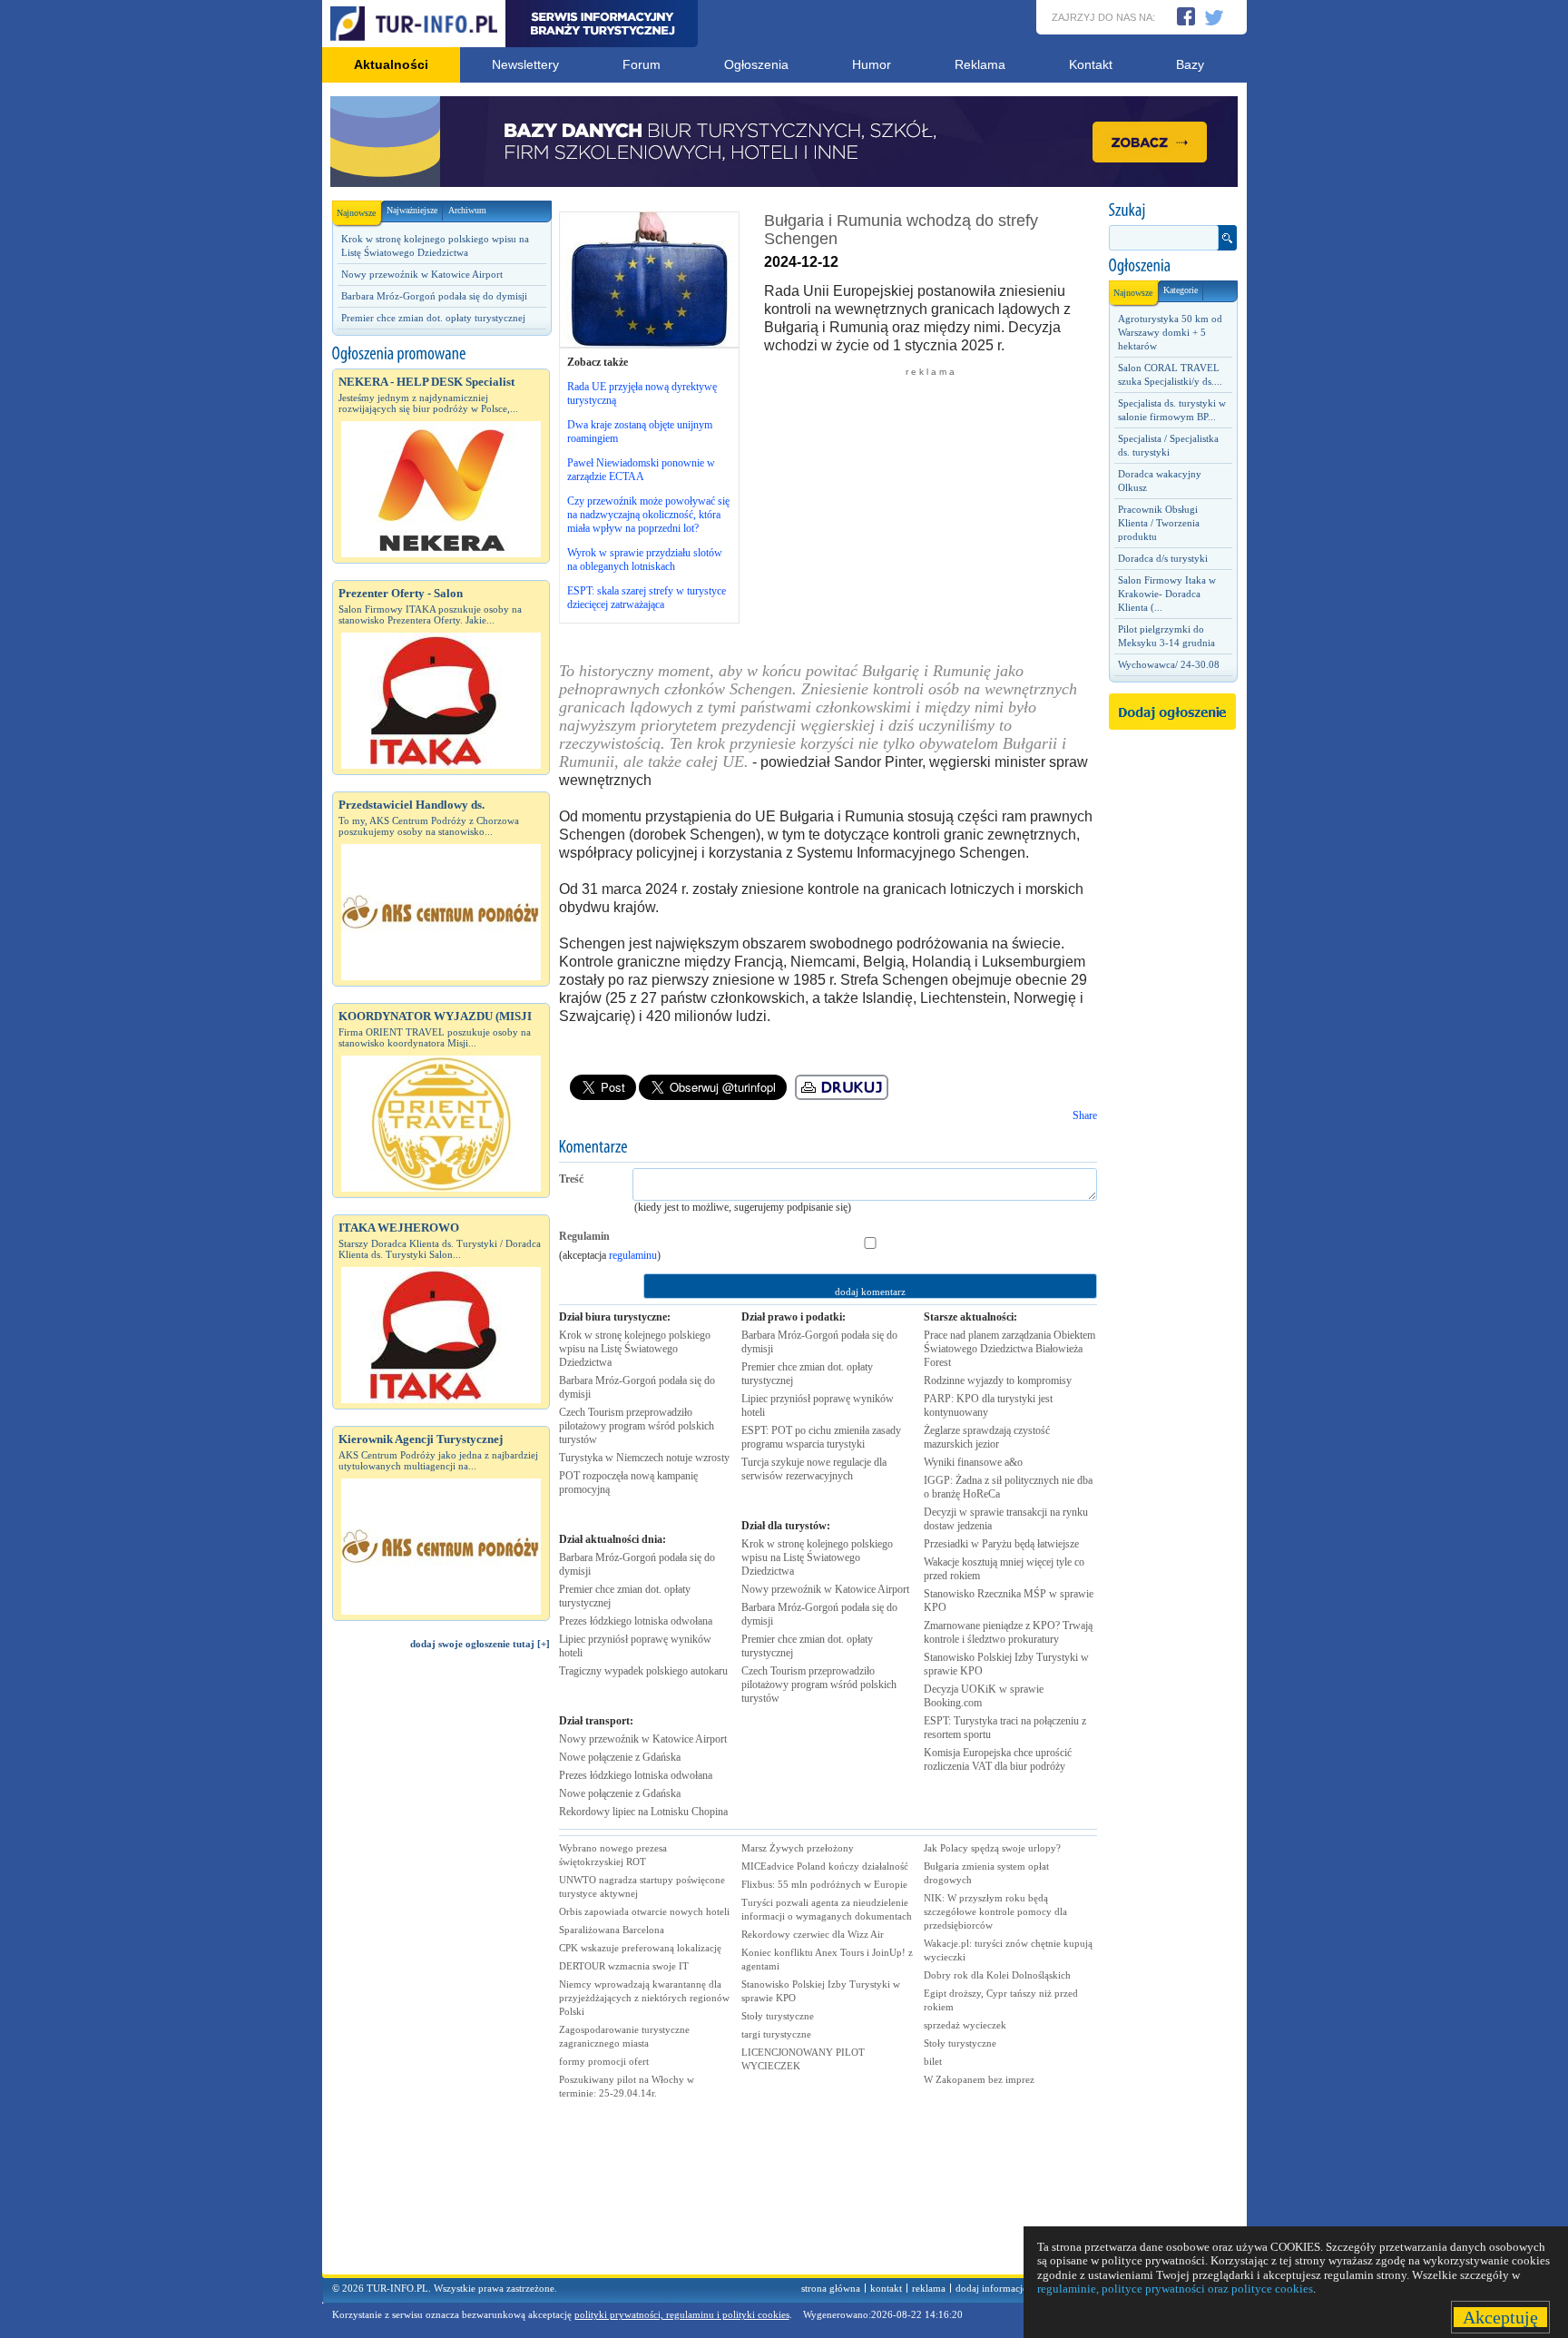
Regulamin (584, 1236)
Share (1085, 1115)
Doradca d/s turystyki (1163, 558)
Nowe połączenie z (620, 1757)
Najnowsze (356, 213)
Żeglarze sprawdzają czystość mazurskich (987, 1437)
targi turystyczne (776, 2034)
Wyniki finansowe (973, 1462)
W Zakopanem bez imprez (979, 2079)
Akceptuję (1500, 2317)
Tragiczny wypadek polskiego (643, 1671)
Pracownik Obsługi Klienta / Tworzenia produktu (1159, 523)
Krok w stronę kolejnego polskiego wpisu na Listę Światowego (635, 1349)
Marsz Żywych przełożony (798, 1848)
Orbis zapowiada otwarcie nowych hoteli (644, 1911)
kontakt (886, 2288)
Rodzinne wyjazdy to (998, 1380)
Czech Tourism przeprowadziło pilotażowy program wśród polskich (637, 1426)
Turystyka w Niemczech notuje (644, 1458)
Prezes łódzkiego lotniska (636, 1621)
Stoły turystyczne (778, 2016)
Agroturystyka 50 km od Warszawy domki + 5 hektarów (1170, 332)
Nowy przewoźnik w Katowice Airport (422, 274)
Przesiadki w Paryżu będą (1001, 1544)
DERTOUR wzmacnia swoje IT (624, 1966)
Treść (571, 1179)
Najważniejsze (412, 210)
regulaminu (633, 1255)
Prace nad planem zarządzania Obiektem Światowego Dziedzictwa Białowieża (1009, 1349)
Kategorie (1181, 290)
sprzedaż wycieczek (965, 2025)
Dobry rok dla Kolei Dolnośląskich (997, 1975)
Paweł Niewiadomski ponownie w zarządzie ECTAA (641, 470)
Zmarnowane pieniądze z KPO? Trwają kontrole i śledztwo (1008, 1632)
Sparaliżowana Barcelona (612, 1930)
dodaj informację (991, 2288)
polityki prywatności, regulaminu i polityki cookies (682, 2314)
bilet (933, 2061)
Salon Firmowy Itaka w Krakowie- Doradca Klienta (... (1167, 594)
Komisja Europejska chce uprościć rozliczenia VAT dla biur (998, 1759)
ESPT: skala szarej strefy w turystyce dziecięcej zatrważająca (647, 598)
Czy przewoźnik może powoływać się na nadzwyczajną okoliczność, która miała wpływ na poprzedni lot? (648, 515)
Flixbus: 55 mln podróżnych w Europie (824, 1884)
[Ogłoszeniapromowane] (441, 354)
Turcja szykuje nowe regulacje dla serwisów (814, 1469)
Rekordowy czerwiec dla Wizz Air (813, 1934)
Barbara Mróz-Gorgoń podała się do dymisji (434, 296)
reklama (929, 2288)
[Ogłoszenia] (1172, 266)
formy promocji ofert (604, 2061)
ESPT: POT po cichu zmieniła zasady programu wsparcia (821, 1437)
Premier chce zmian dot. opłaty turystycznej (433, 318)
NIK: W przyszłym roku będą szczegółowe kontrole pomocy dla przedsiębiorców (995, 1911)
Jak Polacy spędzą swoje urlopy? (992, 1848)
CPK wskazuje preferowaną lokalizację (640, 1948)
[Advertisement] (441, 1970)
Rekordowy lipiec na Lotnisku (643, 1812)
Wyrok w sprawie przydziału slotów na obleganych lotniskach (645, 560)
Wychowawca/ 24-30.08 (1169, 664)
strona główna (831, 2288)
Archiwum (467, 210)
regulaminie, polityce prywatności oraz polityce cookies (1175, 2289)
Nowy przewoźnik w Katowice (643, 1739)
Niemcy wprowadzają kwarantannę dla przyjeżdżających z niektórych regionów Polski (644, 1998)
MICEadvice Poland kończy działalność (825, 1866)
